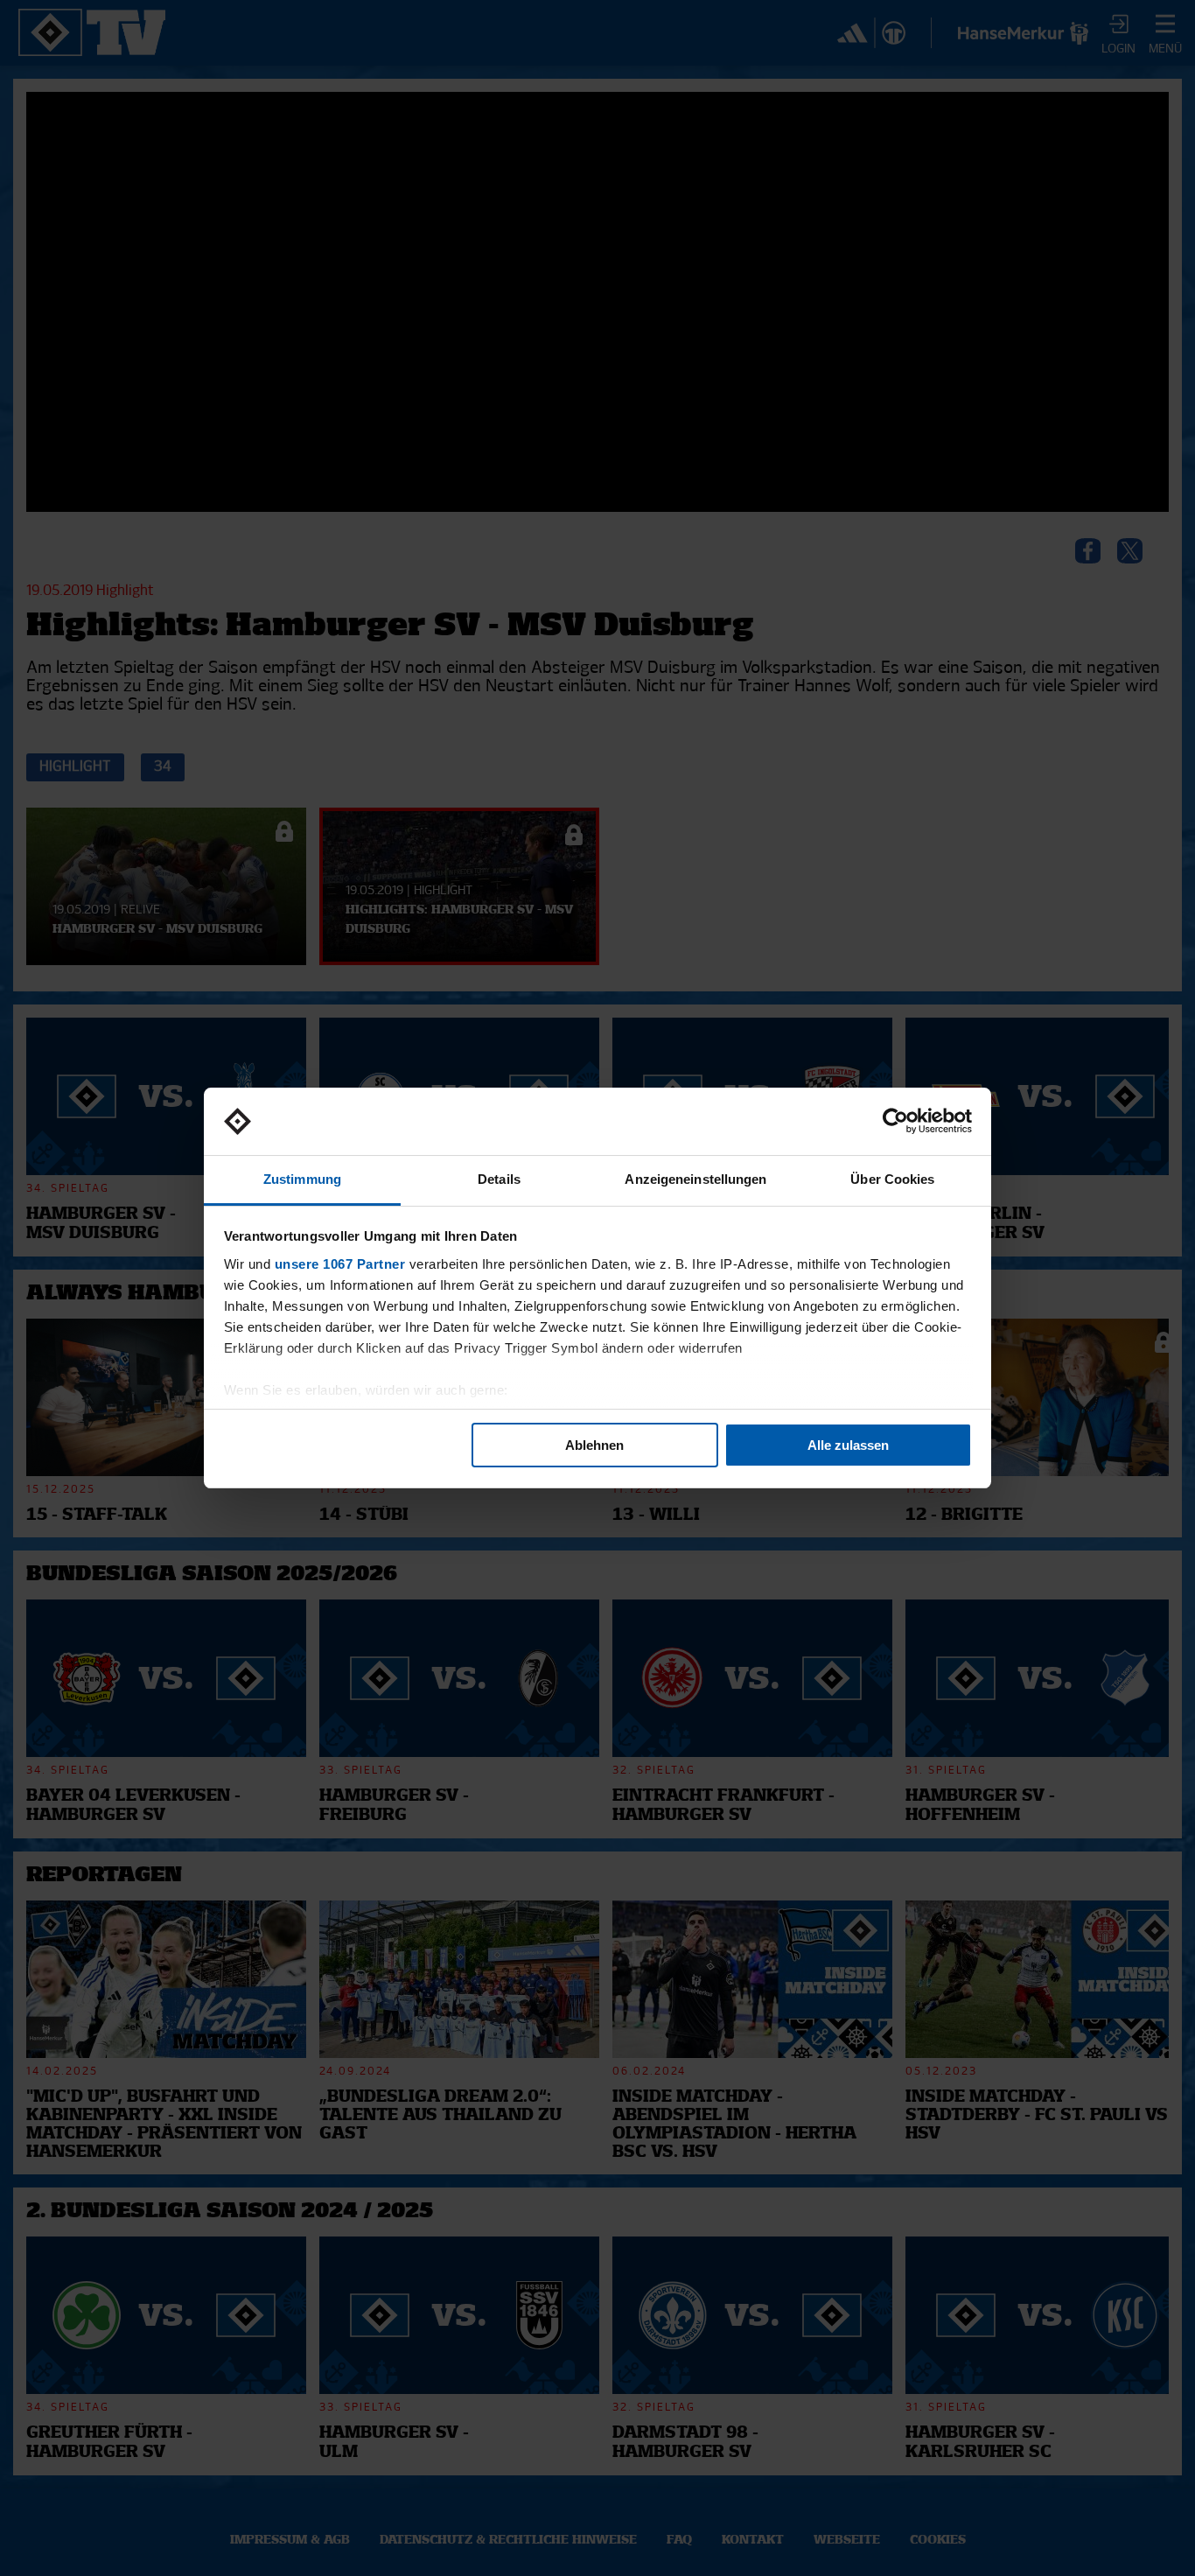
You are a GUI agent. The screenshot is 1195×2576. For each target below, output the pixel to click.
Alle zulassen (848, 1445)
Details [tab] (499, 1179)
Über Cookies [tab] (892, 1179)
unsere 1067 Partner (340, 1264)
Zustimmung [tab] (302, 1179)
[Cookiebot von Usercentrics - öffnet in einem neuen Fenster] (895, 1122)
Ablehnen (594, 1445)
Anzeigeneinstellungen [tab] (695, 1179)
